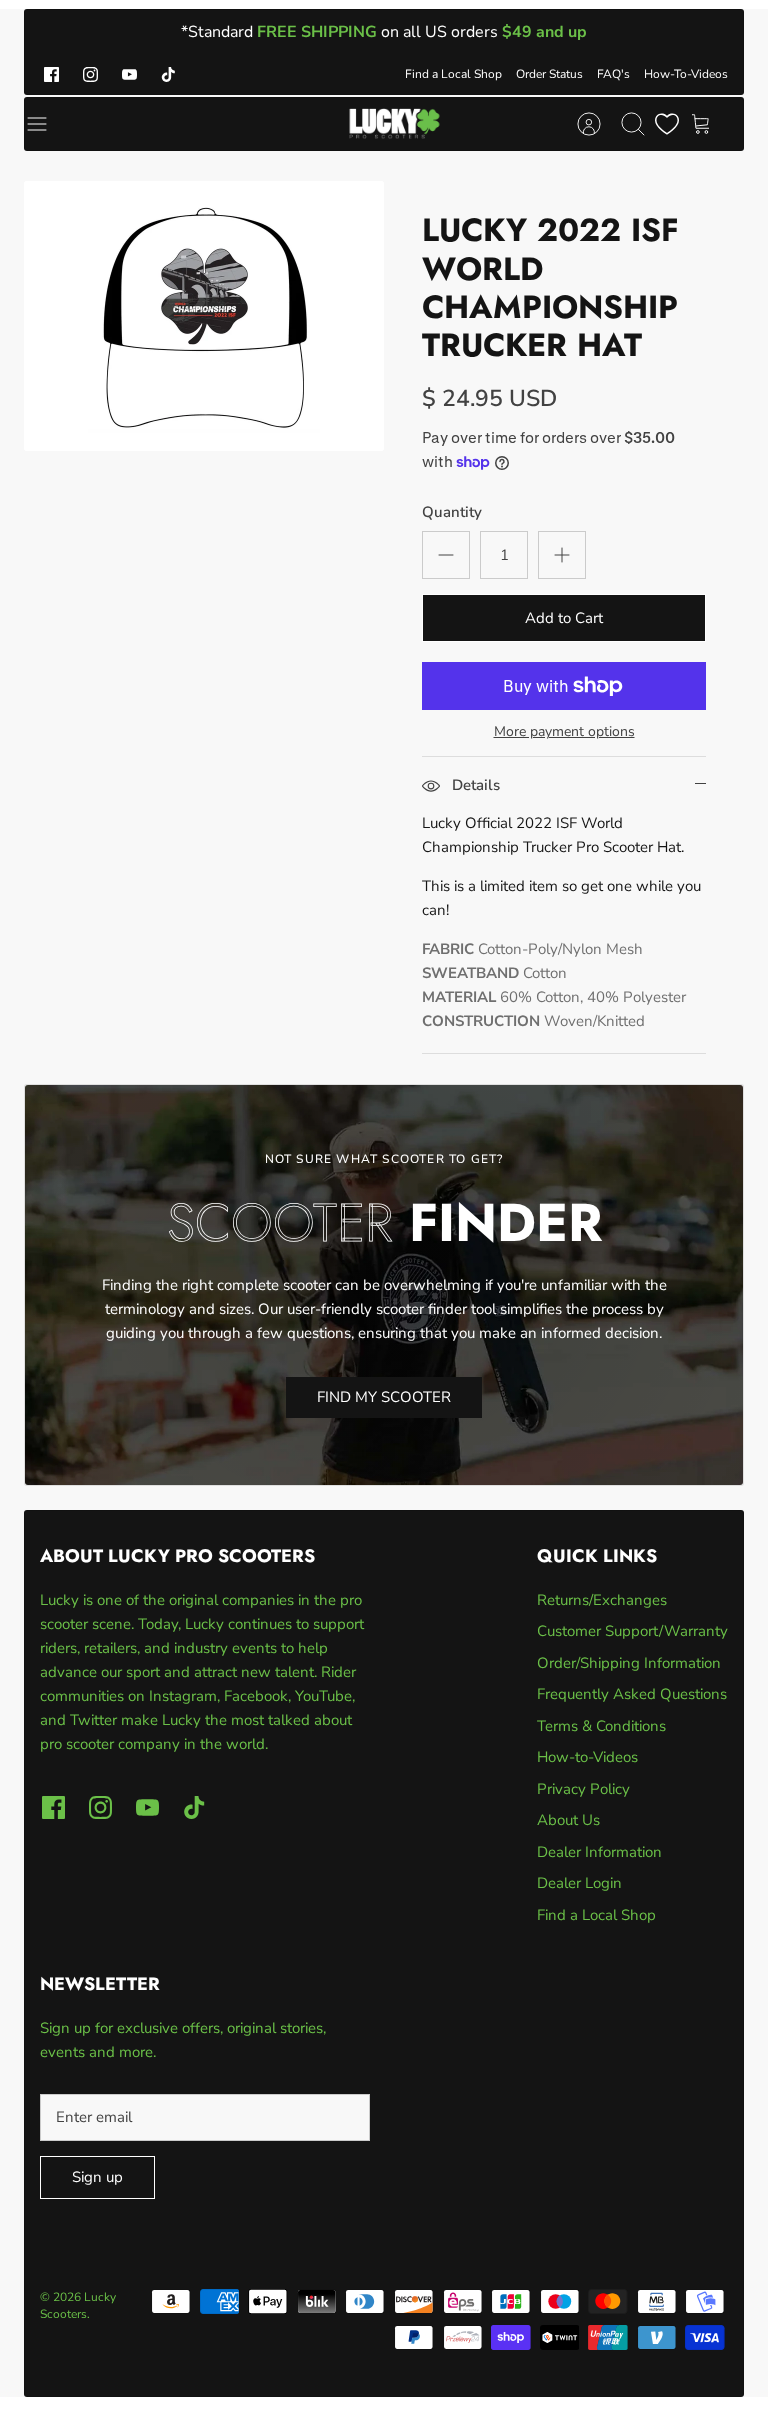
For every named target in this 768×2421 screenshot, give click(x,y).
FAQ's (613, 74)
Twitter (95, 1720)
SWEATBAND (470, 973)
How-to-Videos (587, 1757)
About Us (568, 1820)
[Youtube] (129, 74)
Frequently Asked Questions (632, 1694)
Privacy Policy (583, 1789)
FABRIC (448, 949)
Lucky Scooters (78, 2305)
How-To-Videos (686, 74)
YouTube (323, 1696)
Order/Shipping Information (629, 1663)
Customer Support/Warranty (632, 1631)
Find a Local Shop (453, 74)
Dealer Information (599, 1852)
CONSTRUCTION (481, 1021)
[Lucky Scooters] (394, 124)
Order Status (549, 74)
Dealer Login (579, 1883)
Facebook (256, 1696)
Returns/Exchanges (602, 1600)
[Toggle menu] (47, 124)
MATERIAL (459, 997)
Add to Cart (564, 618)
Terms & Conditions (601, 1726)
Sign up (97, 2177)
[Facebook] (51, 74)
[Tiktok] (168, 74)
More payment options (564, 732)
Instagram (183, 1696)
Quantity (452, 512)
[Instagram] (90, 74)
